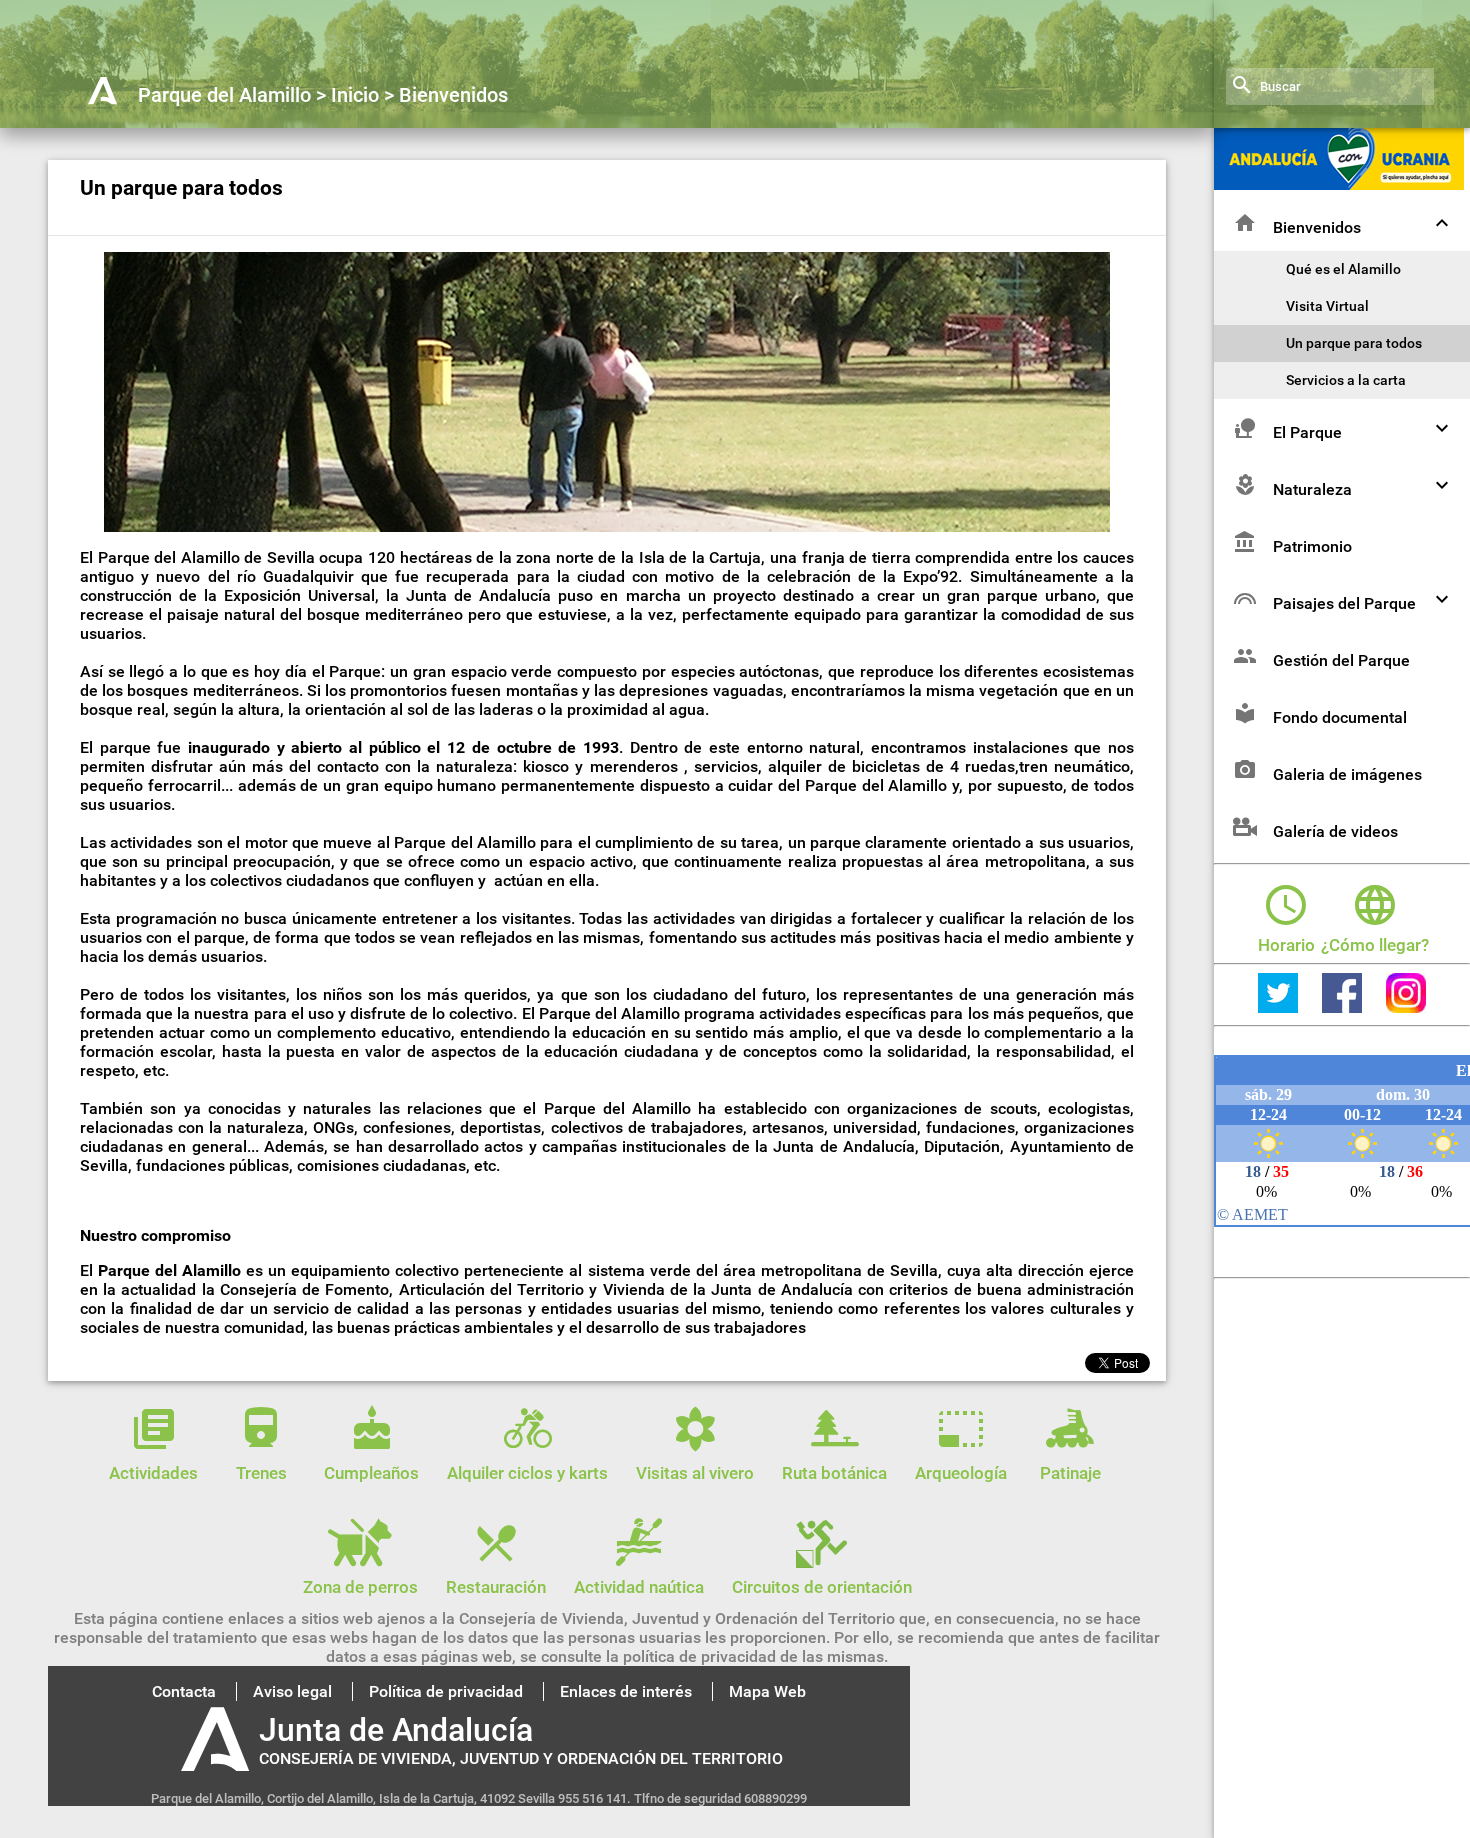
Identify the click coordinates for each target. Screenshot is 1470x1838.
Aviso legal (292, 1691)
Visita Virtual (1327, 306)
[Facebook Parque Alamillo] (1344, 1007)
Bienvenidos (1317, 227)
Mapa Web (767, 1691)
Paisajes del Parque (1344, 603)
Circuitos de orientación (822, 1587)
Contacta (184, 1691)
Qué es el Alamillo (1343, 269)
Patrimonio (1312, 546)
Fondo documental (1340, 717)
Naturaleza (1312, 489)
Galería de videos (1335, 831)
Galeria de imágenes (1347, 774)
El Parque (1307, 432)
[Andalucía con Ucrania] (1339, 184)
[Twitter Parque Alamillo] (1280, 1007)
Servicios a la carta (1346, 380)
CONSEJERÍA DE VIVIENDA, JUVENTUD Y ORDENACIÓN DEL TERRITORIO (521, 1758)
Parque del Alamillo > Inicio (258, 95)
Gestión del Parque (1341, 660)
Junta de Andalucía (396, 1730)
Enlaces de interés (626, 1691)
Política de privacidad (446, 1691)
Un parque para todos (1354, 343)
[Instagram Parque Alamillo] (1406, 1007)
